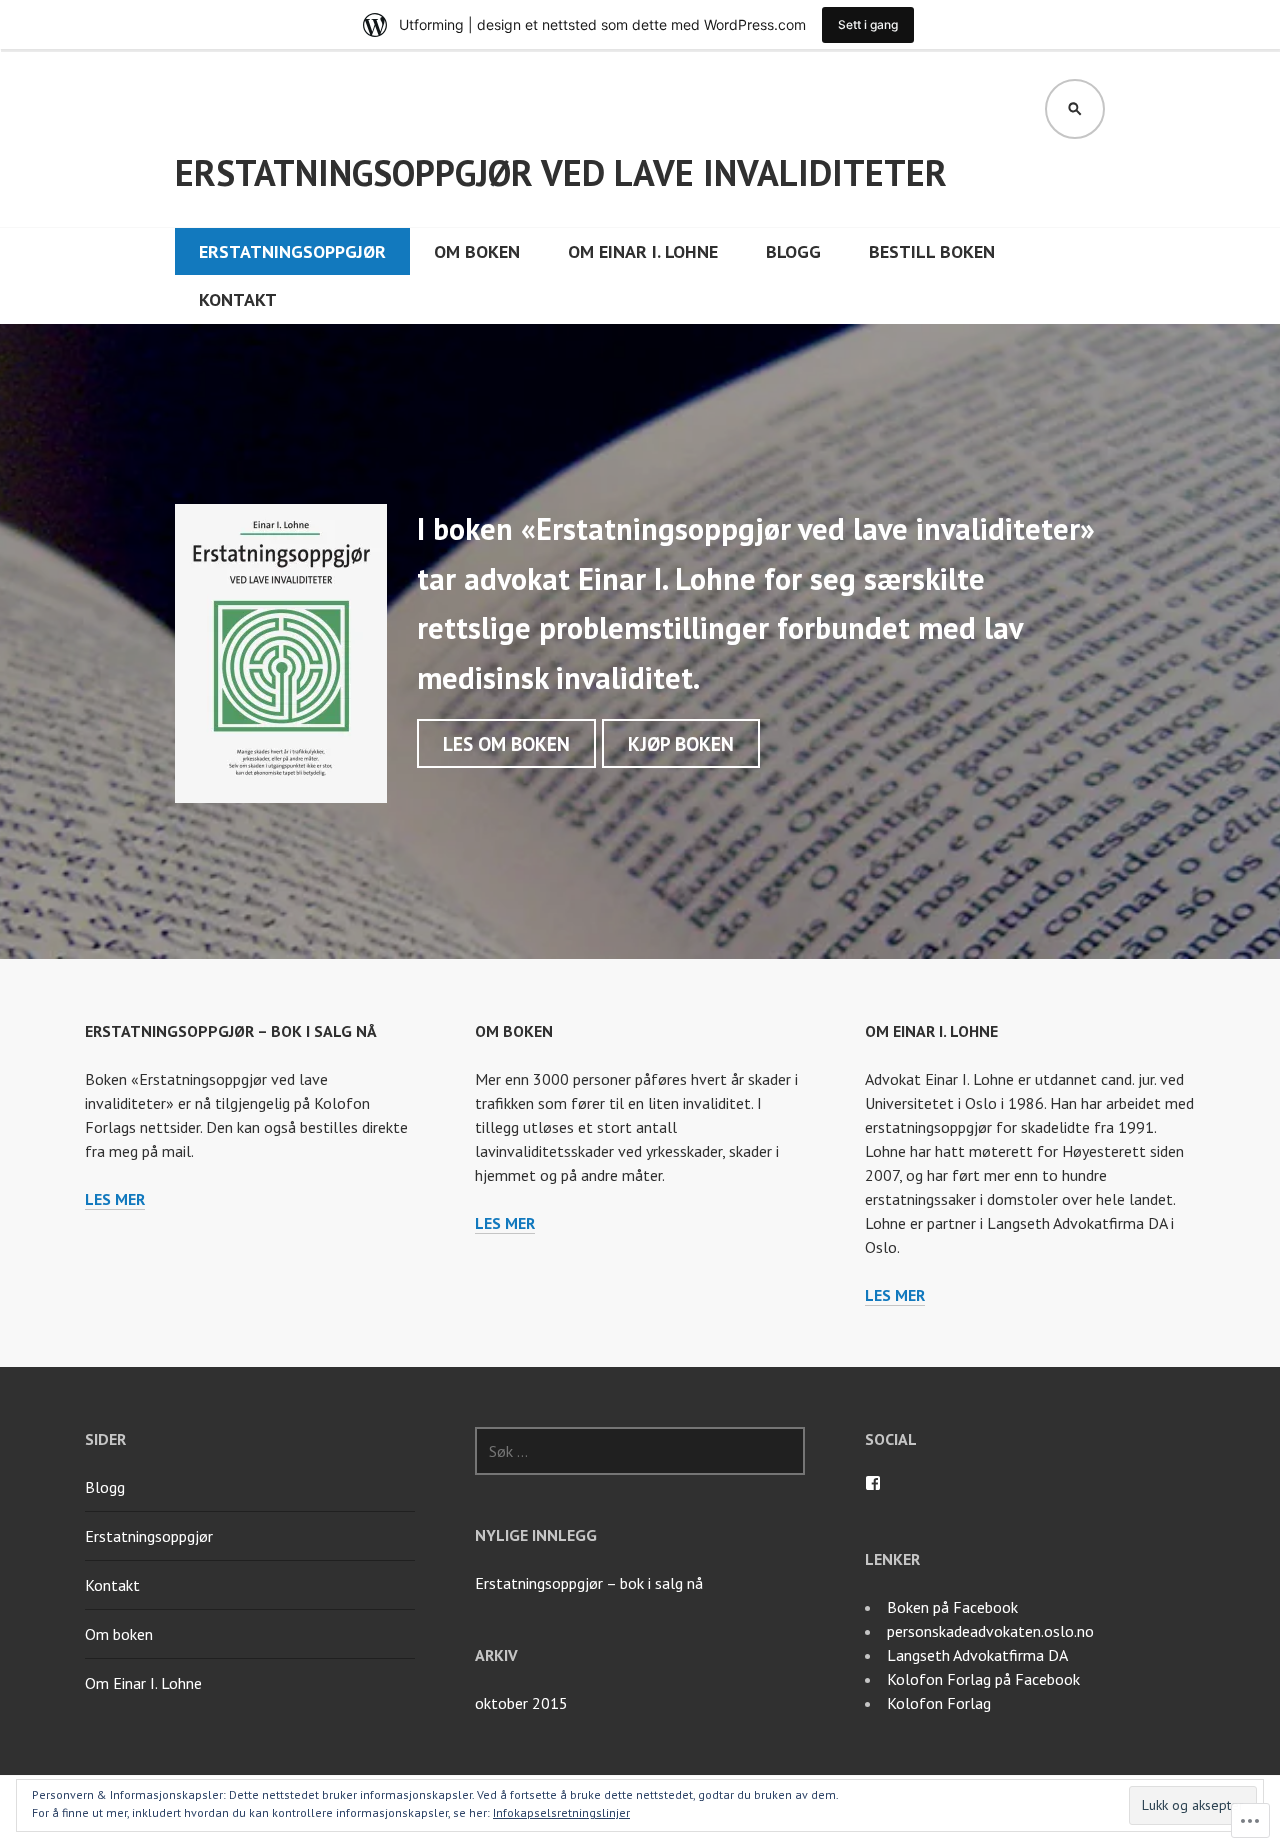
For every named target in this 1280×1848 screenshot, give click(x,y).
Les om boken (506, 743)
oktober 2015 (521, 1703)
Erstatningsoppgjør (292, 251)
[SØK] (1075, 109)
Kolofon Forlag (939, 1703)
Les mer (115, 1199)
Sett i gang (868, 24)
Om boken (477, 251)
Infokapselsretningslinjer (561, 1812)
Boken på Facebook (952, 1607)
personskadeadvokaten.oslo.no (990, 1631)
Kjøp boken (681, 743)
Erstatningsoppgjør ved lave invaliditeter (561, 172)
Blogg (793, 251)
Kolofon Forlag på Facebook (983, 1679)
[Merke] (640, 1451)
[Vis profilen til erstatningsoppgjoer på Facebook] (873, 1483)
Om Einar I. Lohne (643, 251)
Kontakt (238, 299)
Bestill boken (932, 251)
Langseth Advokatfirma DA (977, 1655)
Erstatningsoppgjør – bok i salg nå (231, 1031)
